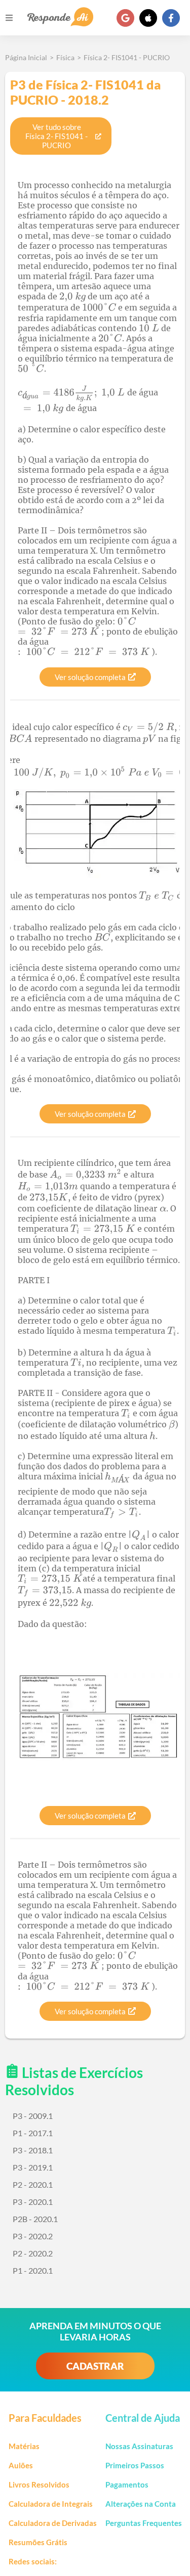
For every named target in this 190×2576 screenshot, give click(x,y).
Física (65, 57)
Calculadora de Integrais (51, 2504)
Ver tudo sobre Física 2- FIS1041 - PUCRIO (56, 136)
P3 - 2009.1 (33, 2116)
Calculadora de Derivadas (53, 2523)
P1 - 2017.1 (33, 2133)
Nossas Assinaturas (139, 2446)
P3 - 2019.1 (33, 2167)
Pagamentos (127, 2484)
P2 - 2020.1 (33, 2184)
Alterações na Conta (141, 2504)
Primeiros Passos (135, 2465)
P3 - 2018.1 (33, 2150)
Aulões (21, 2465)
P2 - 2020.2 (33, 2253)
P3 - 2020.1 (33, 2202)
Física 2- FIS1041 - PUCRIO (127, 57)
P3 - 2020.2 (33, 2236)
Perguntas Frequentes (144, 2523)
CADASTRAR (95, 2366)
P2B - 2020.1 (35, 2219)
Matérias (24, 2446)
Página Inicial (26, 57)
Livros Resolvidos (39, 2484)
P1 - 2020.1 (33, 2270)
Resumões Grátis (38, 2542)
